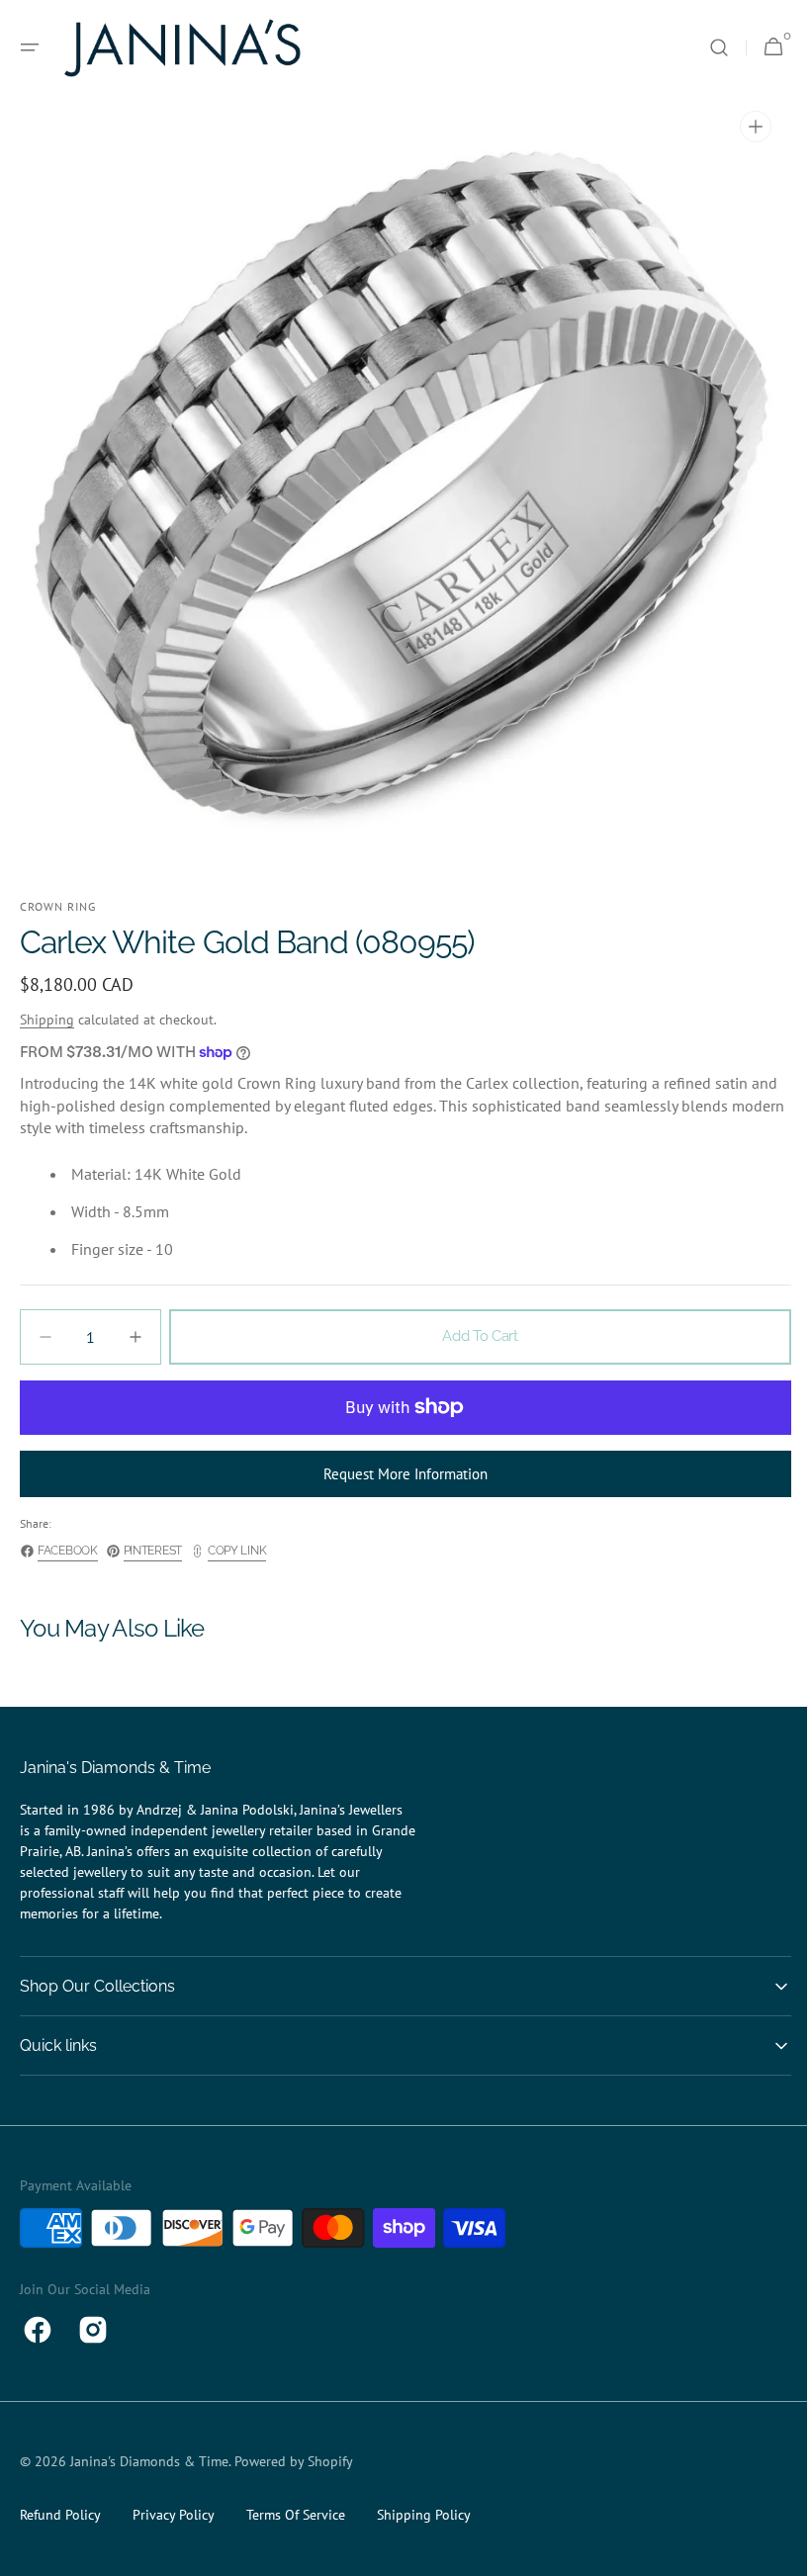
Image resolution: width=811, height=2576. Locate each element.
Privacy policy (174, 2515)
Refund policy (60, 2515)
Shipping (47, 1020)
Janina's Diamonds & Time (149, 2461)
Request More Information (399, 1474)
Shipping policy (424, 2515)
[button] (30, 47)
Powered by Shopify (294, 2461)
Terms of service (296, 2515)
